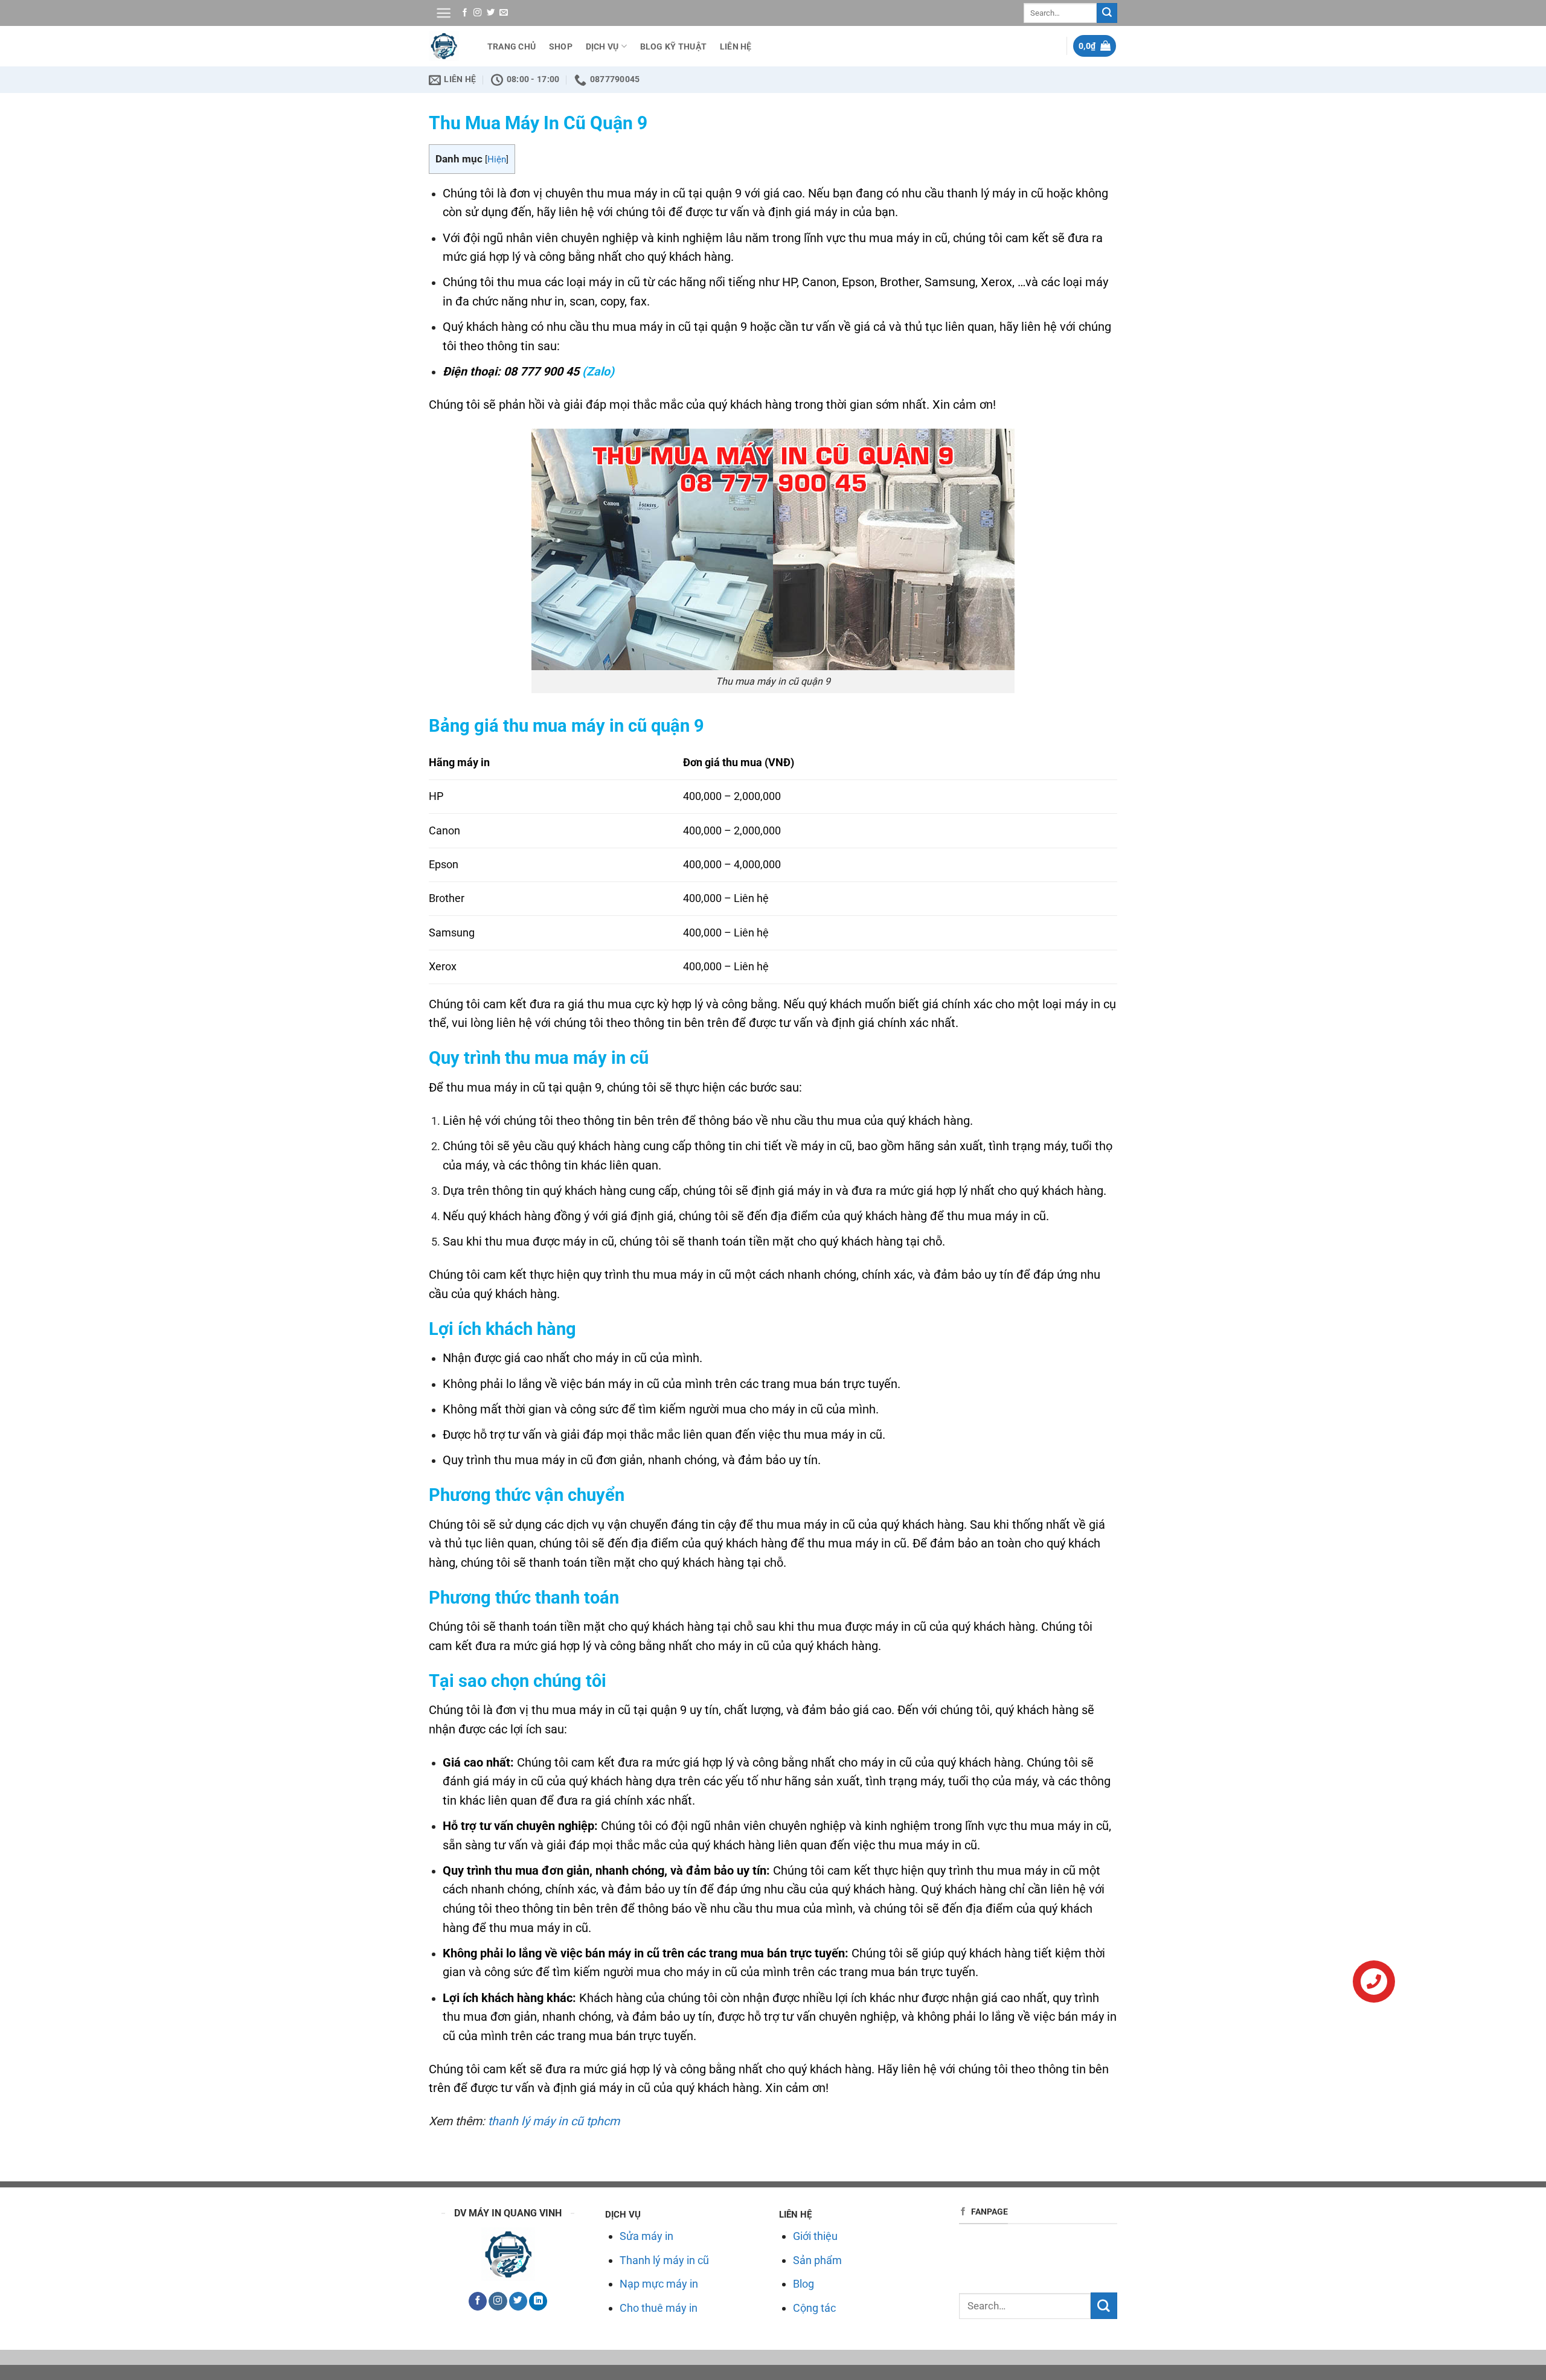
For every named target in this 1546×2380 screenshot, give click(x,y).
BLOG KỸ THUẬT (674, 46)
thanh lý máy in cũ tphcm (554, 2121)
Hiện (497, 159)
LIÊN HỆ (736, 46)
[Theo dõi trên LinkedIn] (538, 2301)
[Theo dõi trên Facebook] (465, 13)
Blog (803, 2284)
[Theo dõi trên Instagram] (477, 13)
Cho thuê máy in (659, 2308)
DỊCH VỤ (602, 46)
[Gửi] (1107, 13)
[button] (444, 13)
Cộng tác (814, 2308)
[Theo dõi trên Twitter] (491, 13)
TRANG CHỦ (512, 46)
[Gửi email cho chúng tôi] (503, 13)
